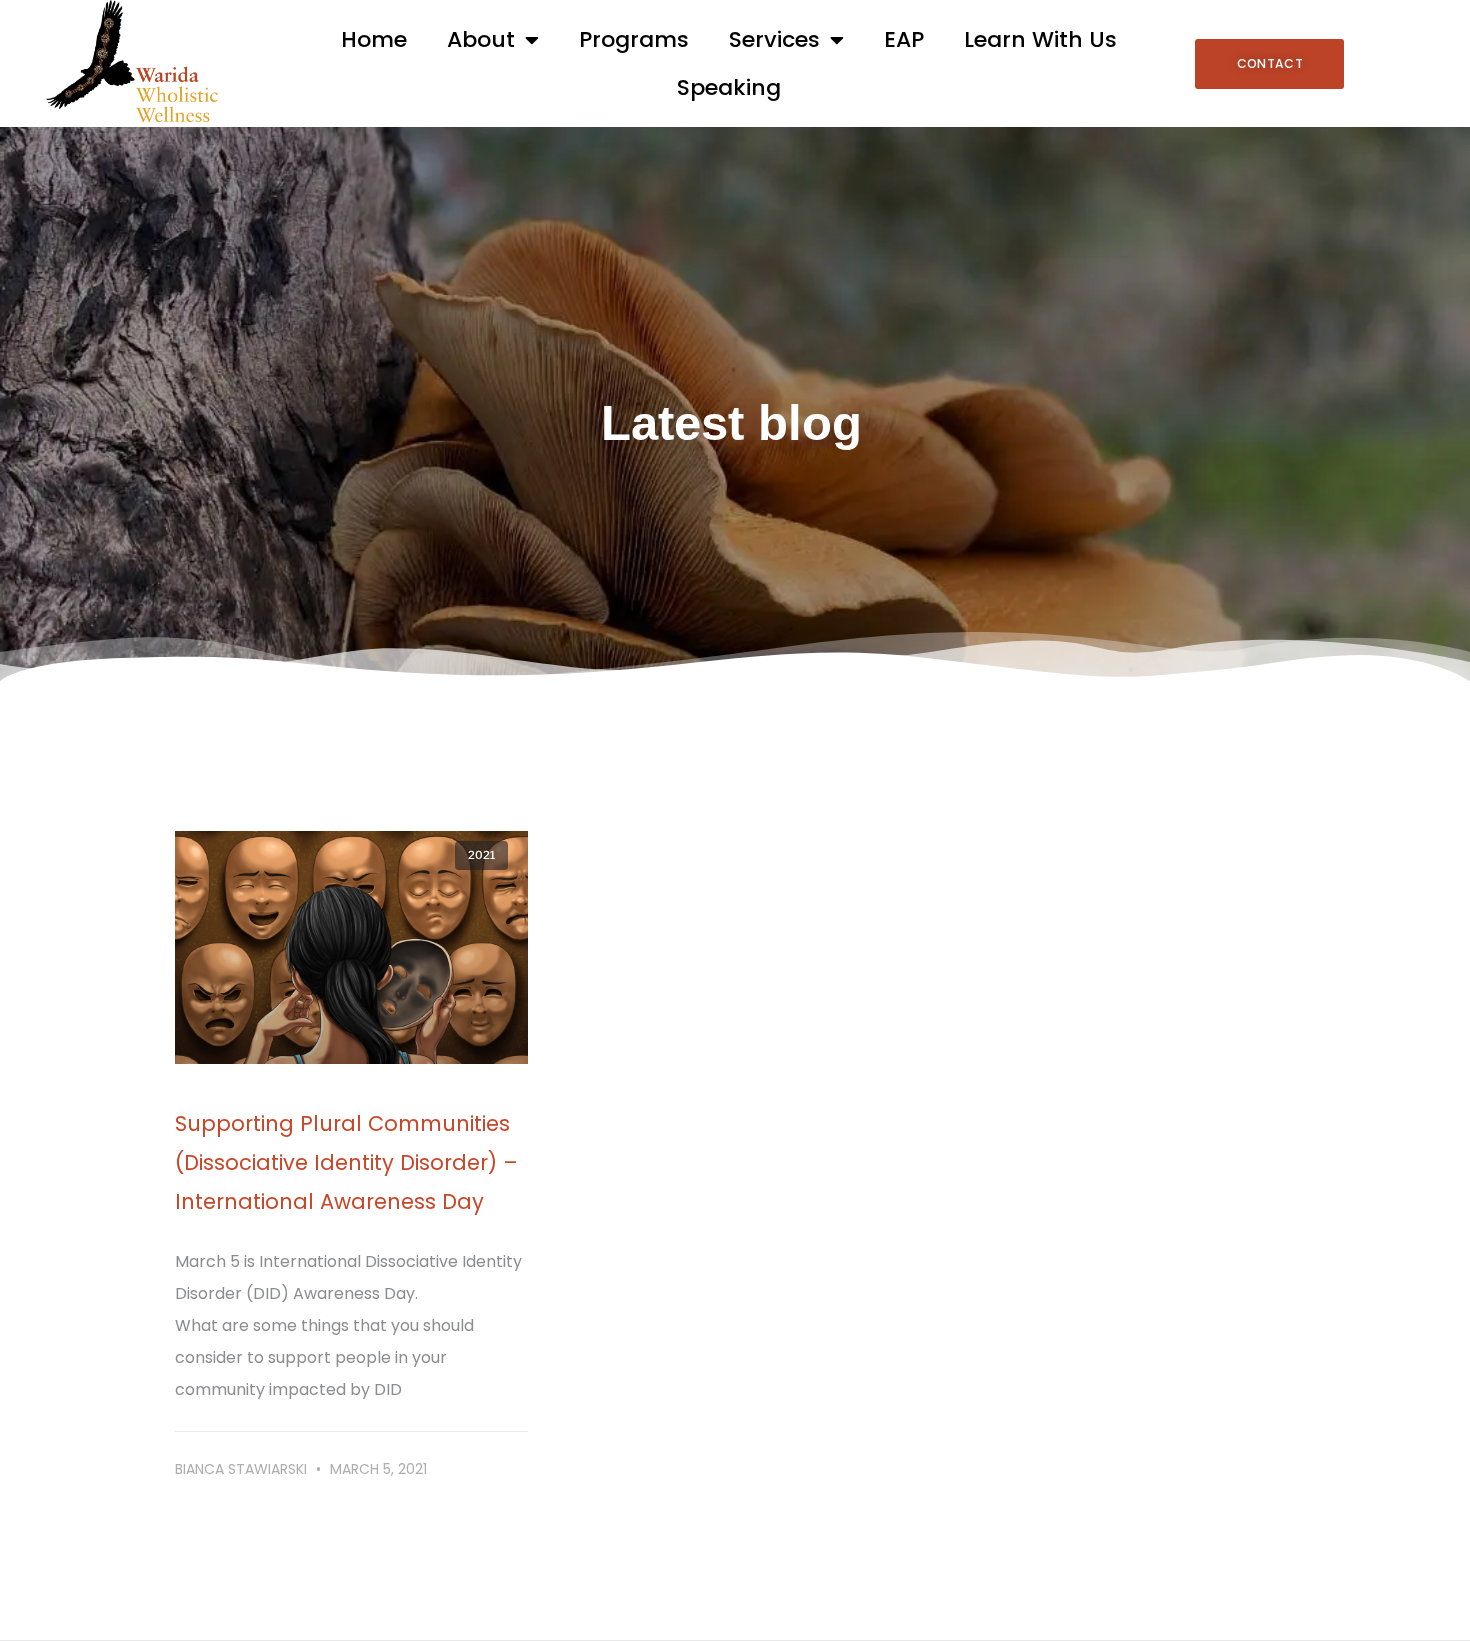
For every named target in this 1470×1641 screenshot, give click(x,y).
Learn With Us (1040, 39)
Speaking (729, 87)
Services (774, 39)
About (481, 39)
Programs (634, 39)
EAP (904, 39)
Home (374, 39)
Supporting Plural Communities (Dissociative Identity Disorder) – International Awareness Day (346, 1162)
